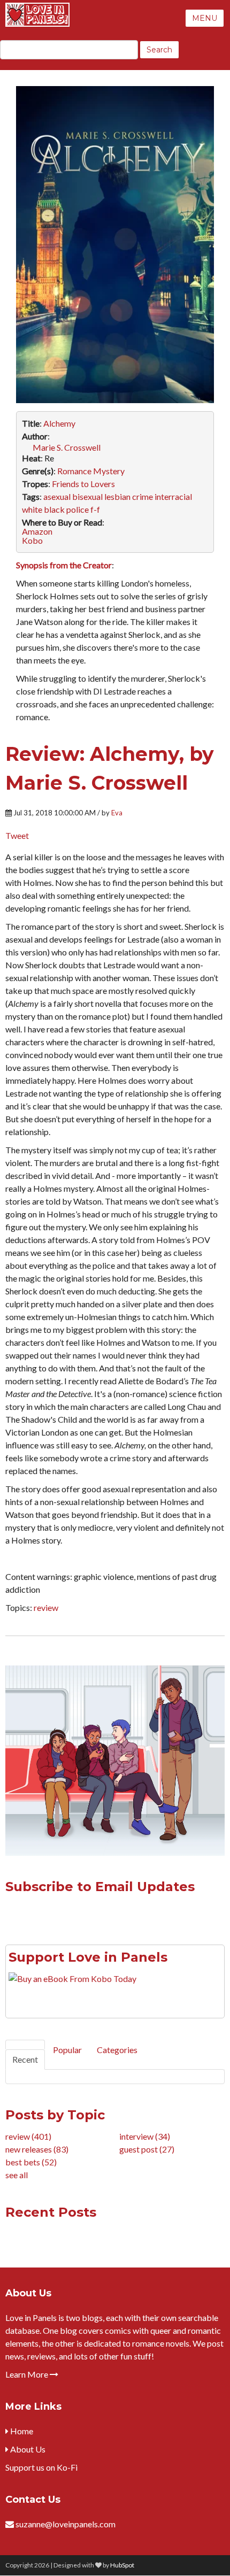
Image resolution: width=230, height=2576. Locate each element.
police (78, 509)
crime (143, 496)
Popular (67, 2050)
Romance (74, 471)
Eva (117, 813)
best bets (31, 2162)
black (54, 509)
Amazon (37, 531)
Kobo (32, 540)
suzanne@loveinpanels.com (66, 2524)
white (32, 509)
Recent (25, 2059)
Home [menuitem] (21, 2431)
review (46, 1607)
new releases (37, 2149)
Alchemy (59, 423)
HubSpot (122, 2565)
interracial (173, 496)
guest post (147, 2149)
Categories (117, 2050)
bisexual (87, 496)
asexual (57, 496)
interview (145, 2136)
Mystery (109, 471)
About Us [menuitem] (27, 2449)
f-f (95, 509)
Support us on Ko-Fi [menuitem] (41, 2467)
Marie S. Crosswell (67, 447)
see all (17, 2175)
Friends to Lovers (83, 484)
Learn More (28, 2374)
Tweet (17, 835)
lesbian (117, 496)
